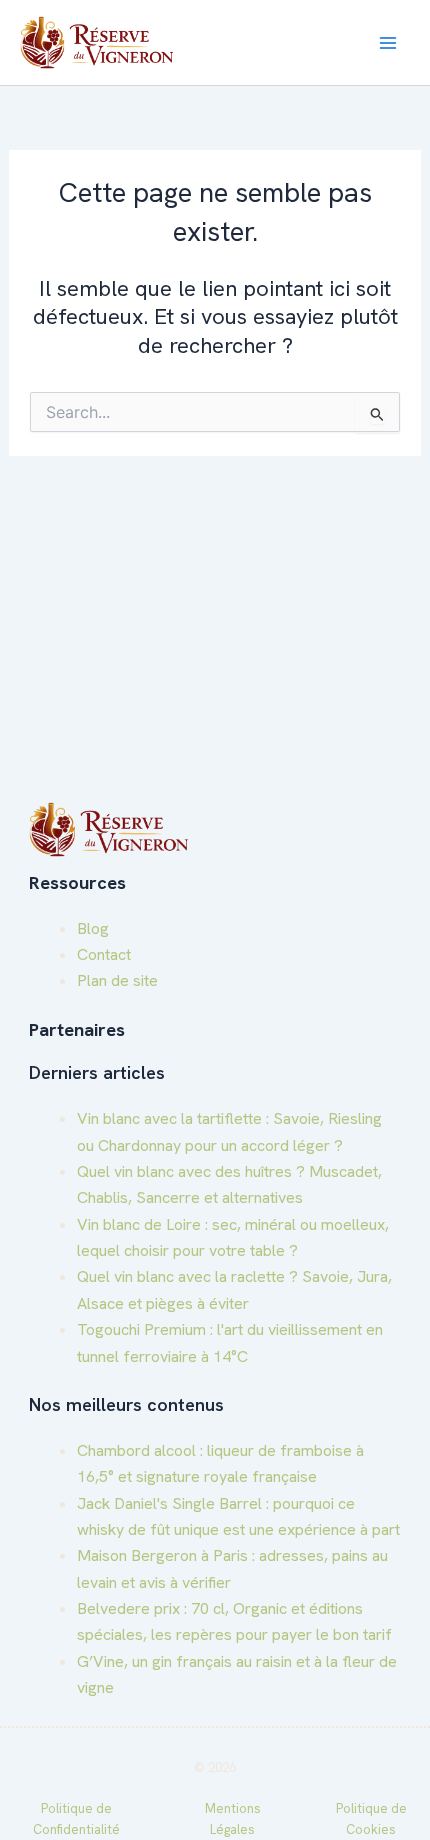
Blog (93, 928)
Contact (104, 954)
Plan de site (117, 980)
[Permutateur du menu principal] (388, 43)
